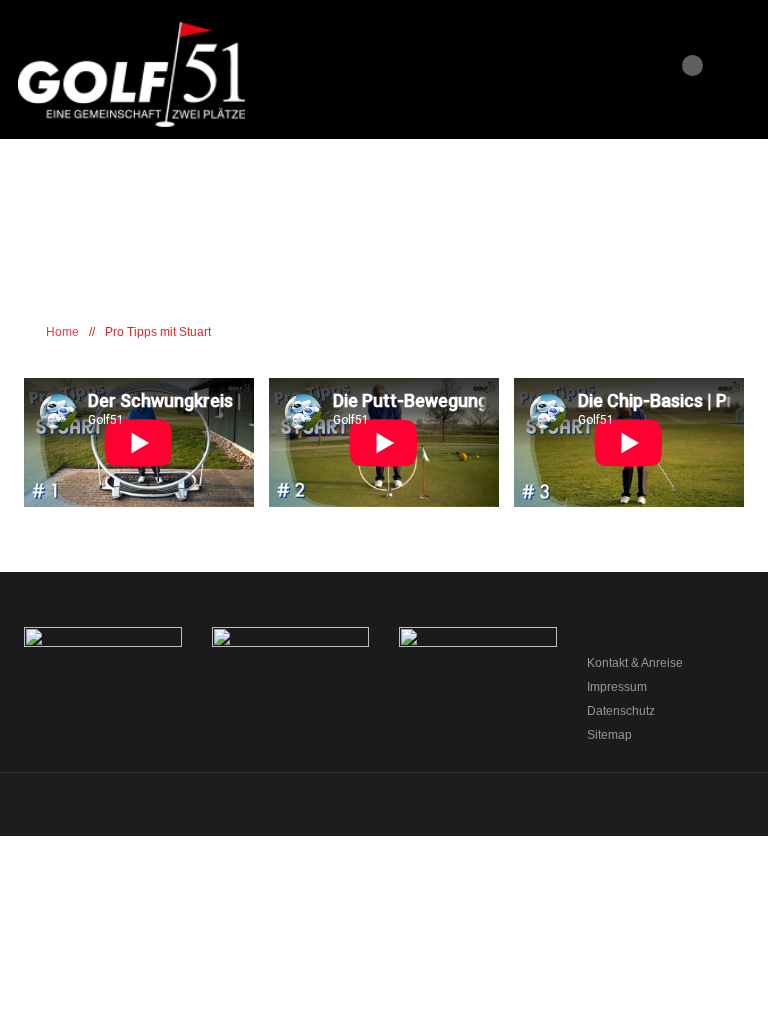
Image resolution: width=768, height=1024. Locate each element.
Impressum (617, 687)
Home (61, 332)
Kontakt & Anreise (635, 663)
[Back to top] (384, 811)
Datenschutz (621, 711)
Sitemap (609, 735)
